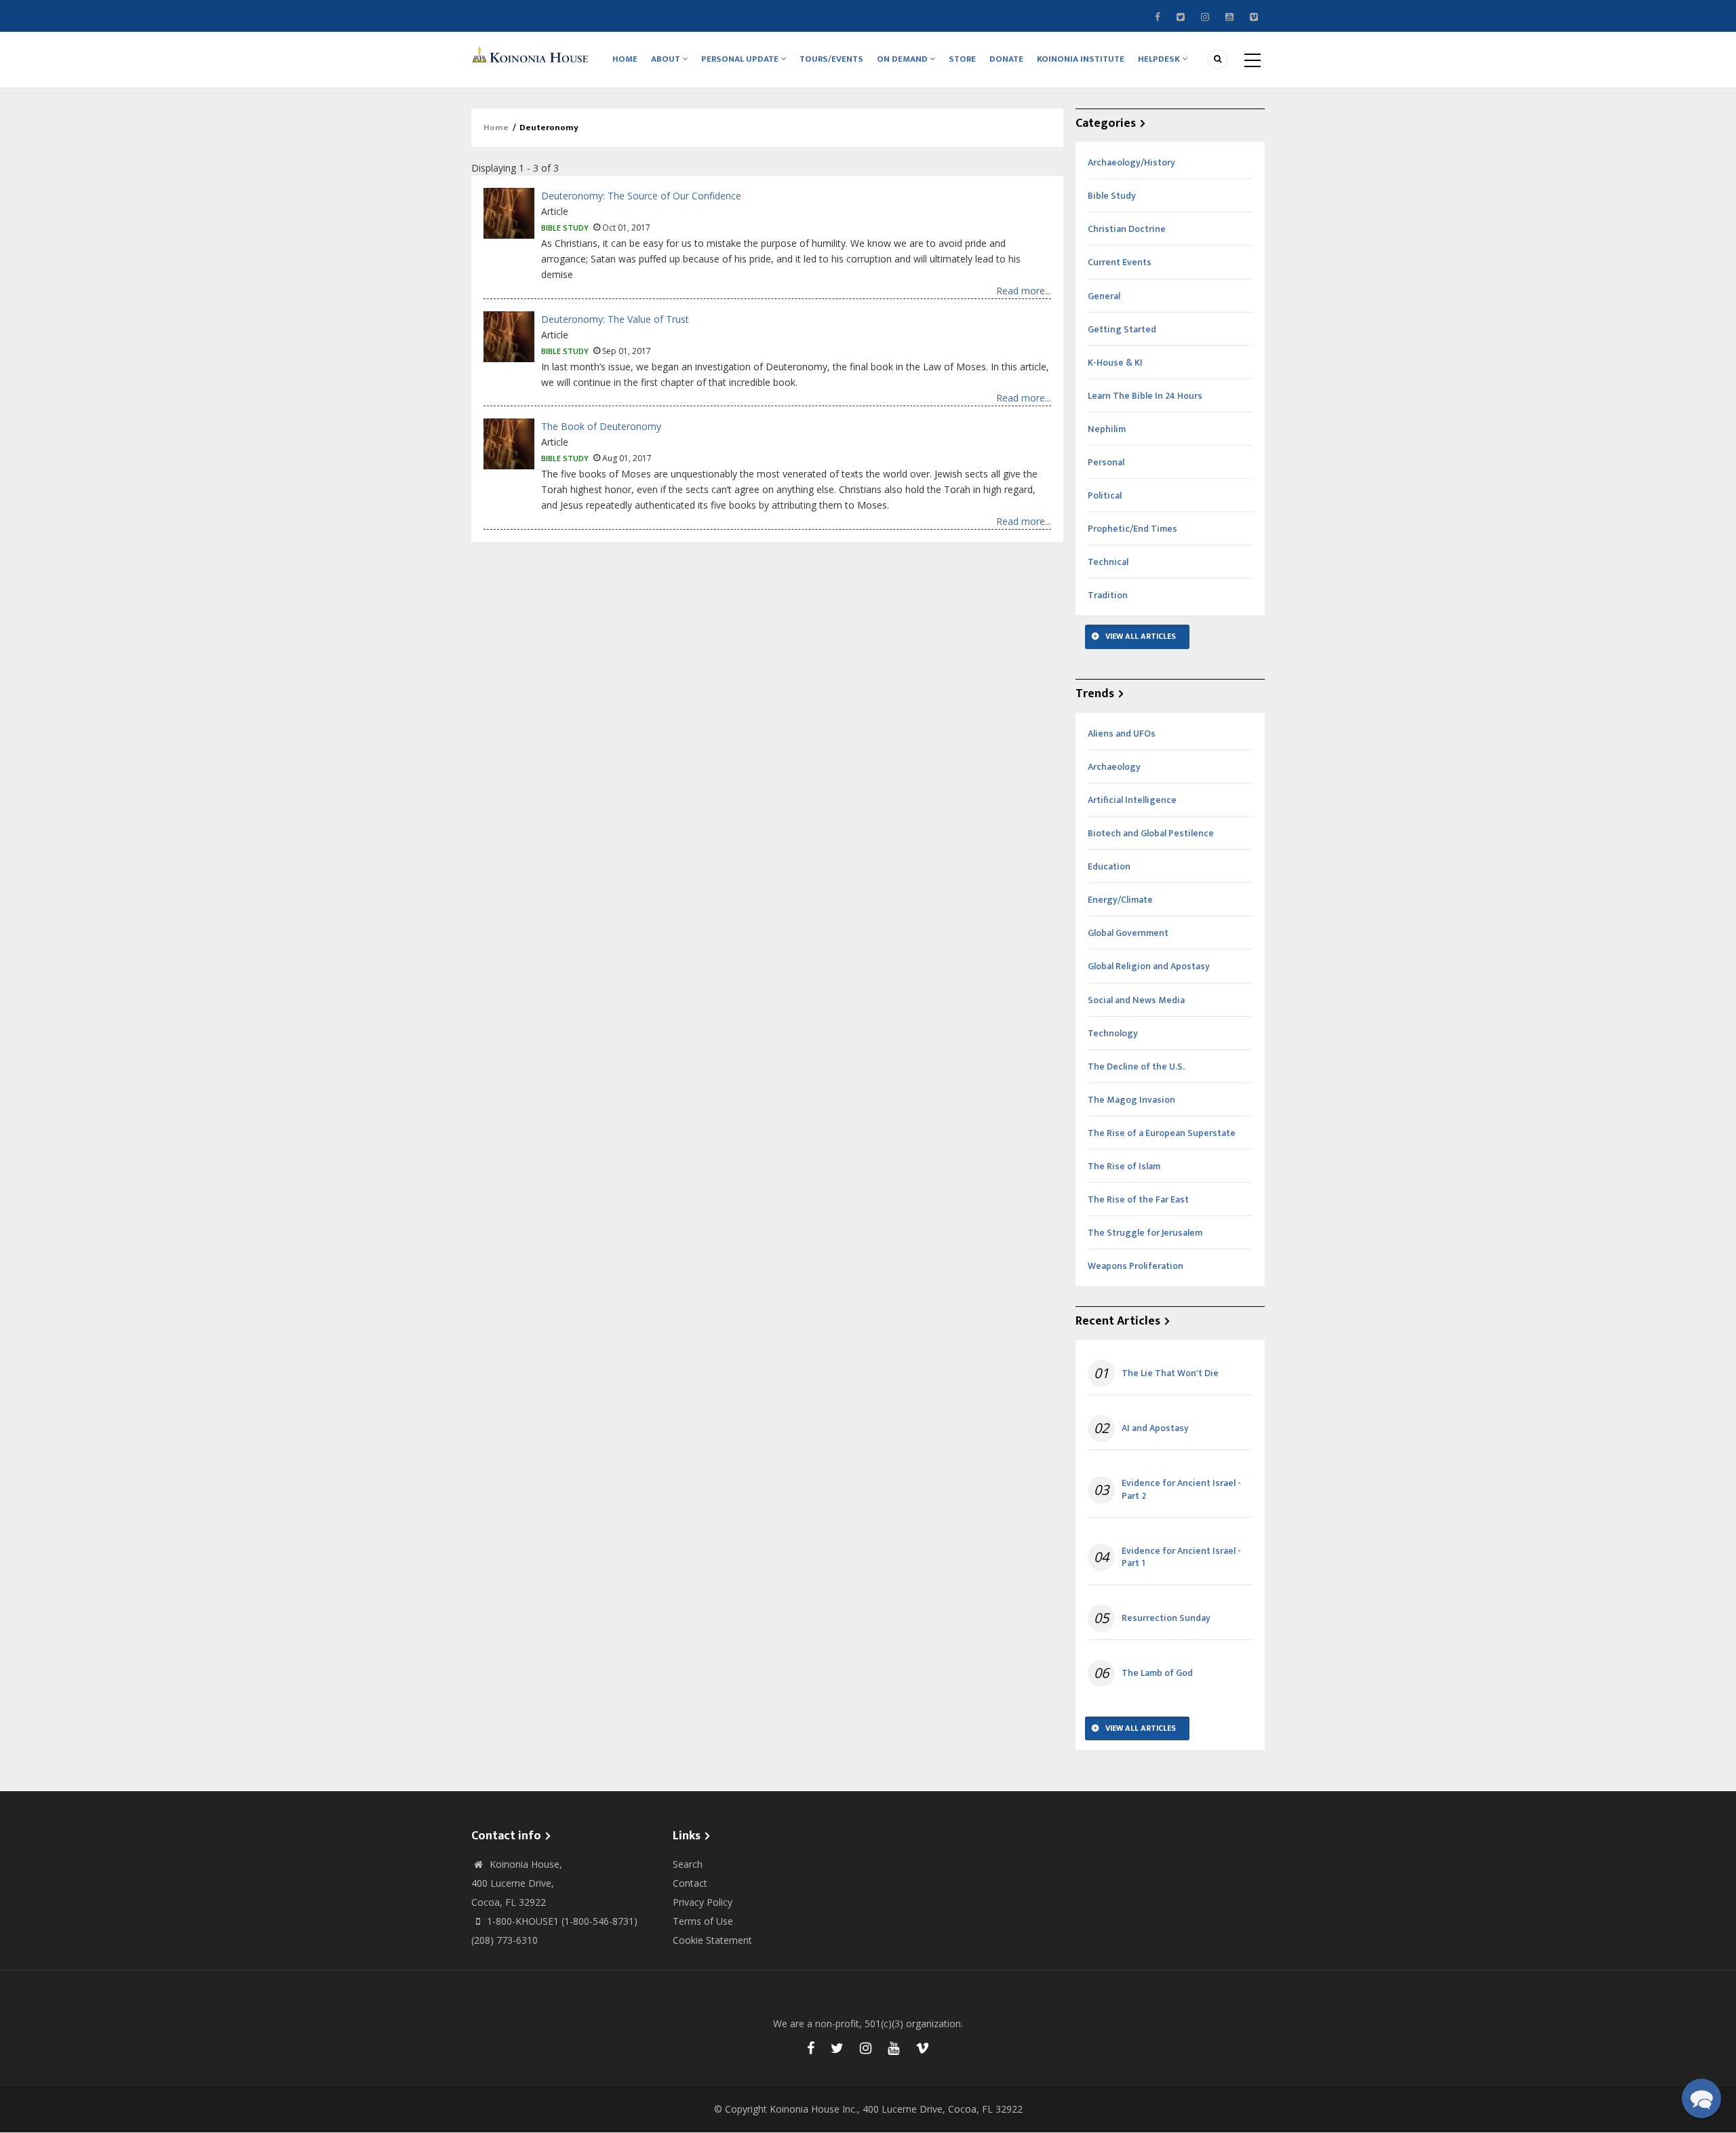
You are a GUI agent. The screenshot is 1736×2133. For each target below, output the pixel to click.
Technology (1113, 1033)
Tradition (1108, 595)
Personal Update (741, 59)
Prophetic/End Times (1132, 529)
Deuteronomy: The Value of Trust (615, 319)
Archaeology (1114, 767)
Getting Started (1122, 329)
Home (625, 59)
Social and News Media (1136, 1000)
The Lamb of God (1157, 1673)
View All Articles (1141, 636)
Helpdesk (1160, 59)
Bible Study (565, 228)
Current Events (1120, 262)
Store (962, 59)
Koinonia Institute (1081, 59)
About (667, 59)
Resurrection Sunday (1166, 1618)
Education (1109, 866)
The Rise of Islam (1124, 1166)
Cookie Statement (712, 1940)
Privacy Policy (703, 1902)
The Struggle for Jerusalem (1145, 1233)
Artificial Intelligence (1132, 800)
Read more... (1024, 291)
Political (1105, 495)
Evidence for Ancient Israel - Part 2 (1181, 1489)
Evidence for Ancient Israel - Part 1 (1181, 1557)
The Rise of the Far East (1138, 1199)
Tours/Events (831, 59)
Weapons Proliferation (1136, 1266)
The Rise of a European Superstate (1162, 1133)
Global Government (1128, 933)
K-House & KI (1115, 363)
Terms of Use (703, 1921)
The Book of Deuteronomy (601, 426)
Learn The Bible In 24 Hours (1145, 396)
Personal (1106, 462)
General (1104, 296)
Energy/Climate (1120, 900)
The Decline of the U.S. (1136, 1066)
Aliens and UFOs (1122, 733)
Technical (1108, 562)
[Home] (532, 54)
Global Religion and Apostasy (1149, 966)
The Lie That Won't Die (1170, 1373)
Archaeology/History (1131, 162)
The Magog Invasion (1131, 1100)
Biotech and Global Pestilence (1151, 833)
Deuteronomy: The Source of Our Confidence (641, 196)
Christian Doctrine (1127, 229)
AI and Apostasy (1155, 1428)
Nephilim (1107, 429)
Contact (690, 1883)
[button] (1701, 2098)
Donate (1006, 59)
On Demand (903, 59)
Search (688, 1864)
